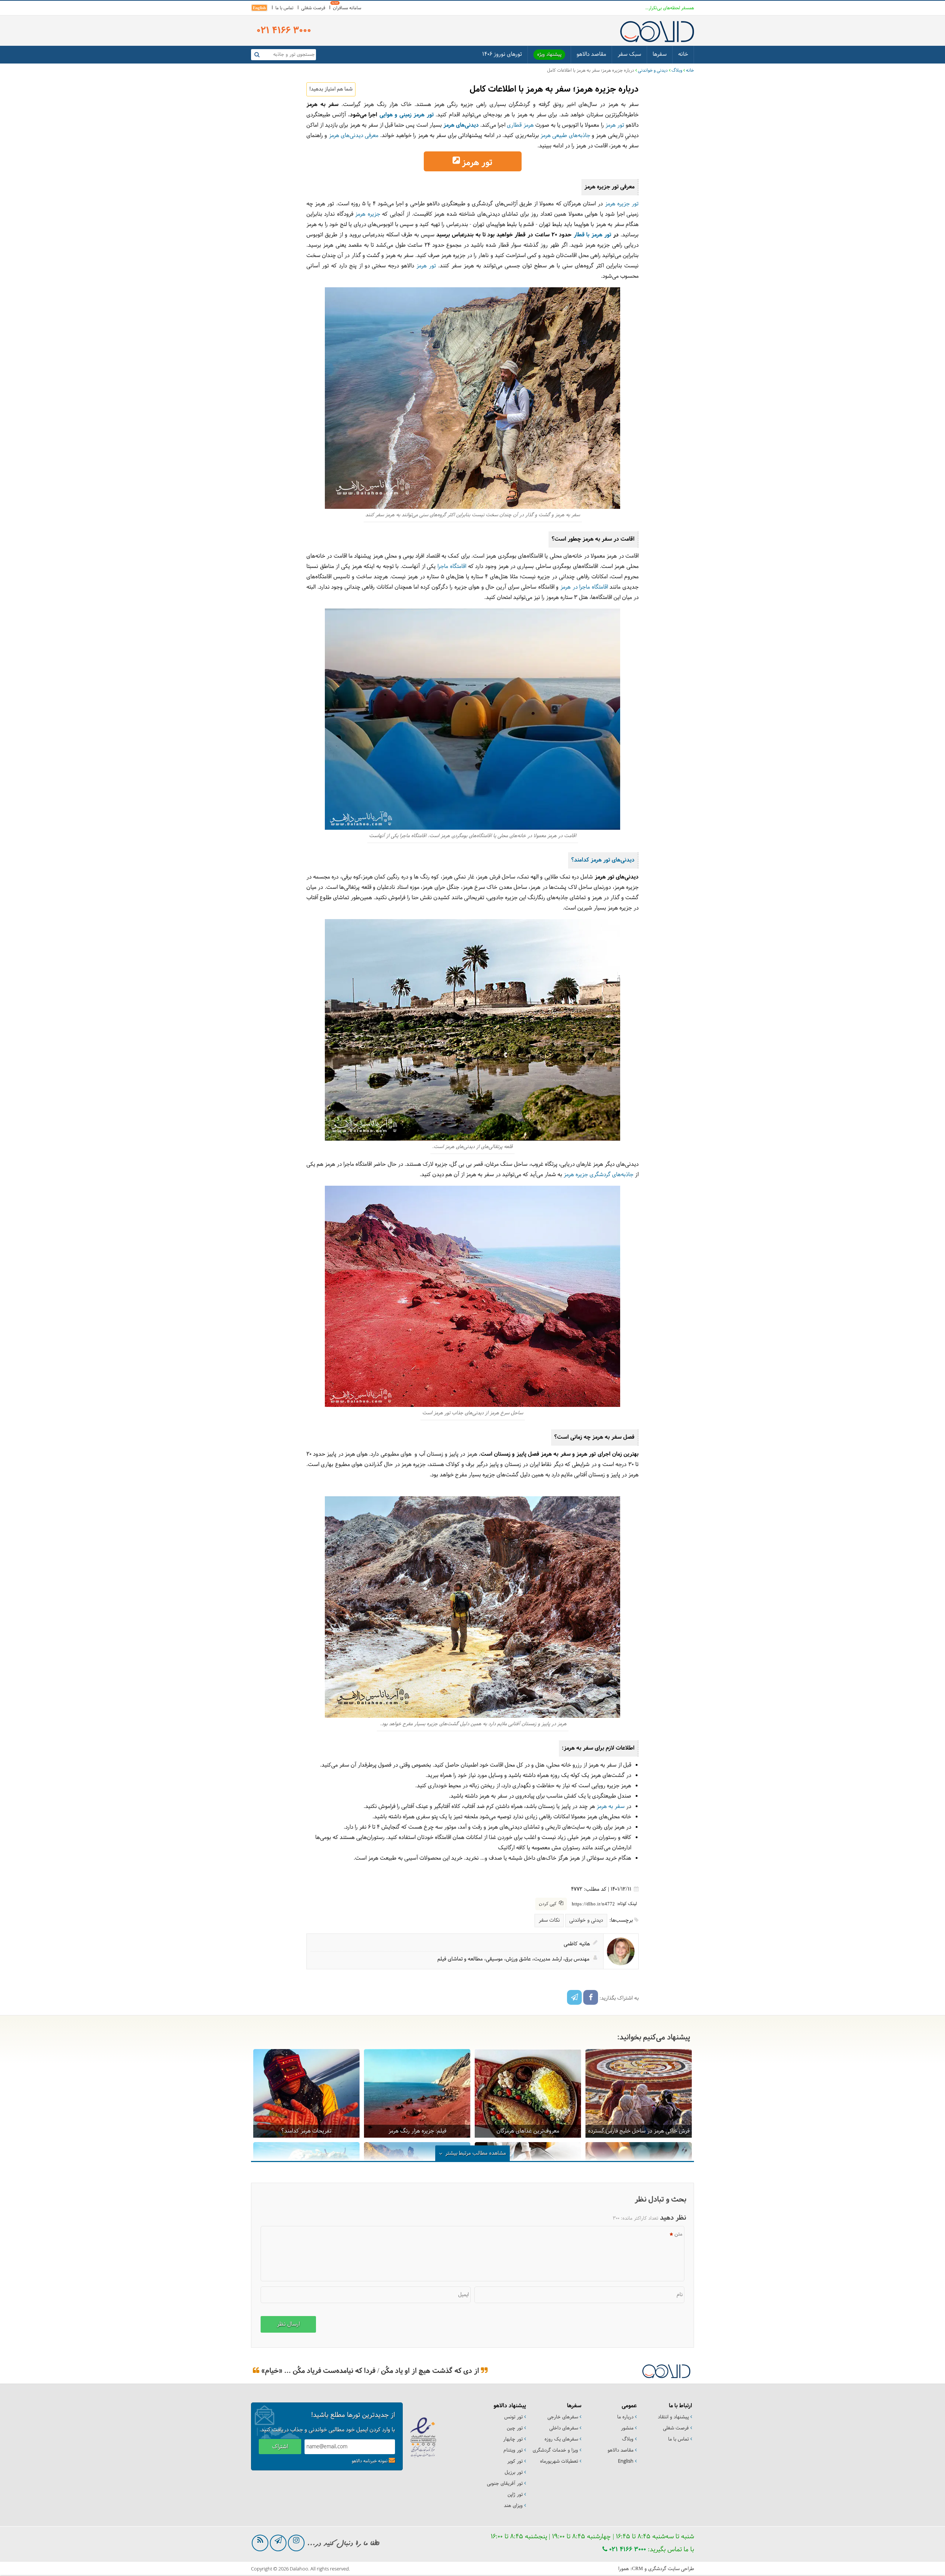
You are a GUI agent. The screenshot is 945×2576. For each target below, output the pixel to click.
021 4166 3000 (627, 2550)
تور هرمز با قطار (593, 235)
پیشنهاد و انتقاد (673, 2417)
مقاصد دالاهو (591, 54)
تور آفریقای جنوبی (505, 2484)
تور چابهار (513, 2439)
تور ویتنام (513, 2450)
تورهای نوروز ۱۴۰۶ (502, 54)
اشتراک (280, 2447)
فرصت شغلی (313, 8)
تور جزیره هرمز (622, 204)
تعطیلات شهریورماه (559, 2462)
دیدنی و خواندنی (653, 71)
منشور (627, 2428)
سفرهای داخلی (564, 2428)
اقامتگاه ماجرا (452, 567)
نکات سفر (549, 1920)
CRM (638, 2568)
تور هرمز (615, 125)
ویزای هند (513, 2506)
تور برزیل (514, 2473)
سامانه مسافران (347, 8)
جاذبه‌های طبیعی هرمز (565, 136)
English (259, 8)
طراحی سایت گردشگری (671, 2569)
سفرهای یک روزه (561, 2439)
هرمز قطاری (520, 125)
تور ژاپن (515, 2495)
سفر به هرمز (611, 1807)
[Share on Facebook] (591, 1997)
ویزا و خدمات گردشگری (555, 2450)
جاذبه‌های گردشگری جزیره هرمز (599, 1175)
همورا (624, 2569)
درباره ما (625, 2417)
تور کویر (515, 2462)
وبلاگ (677, 71)
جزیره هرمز (367, 214)
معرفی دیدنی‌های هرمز (354, 136)
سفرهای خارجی (563, 2417)
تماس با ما (284, 8)
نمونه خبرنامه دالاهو (370, 2461)
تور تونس (513, 2417)
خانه (683, 54)
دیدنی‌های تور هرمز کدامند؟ (603, 860)
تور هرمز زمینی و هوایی (407, 115)
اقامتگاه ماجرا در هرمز (584, 587)
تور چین (515, 2428)
